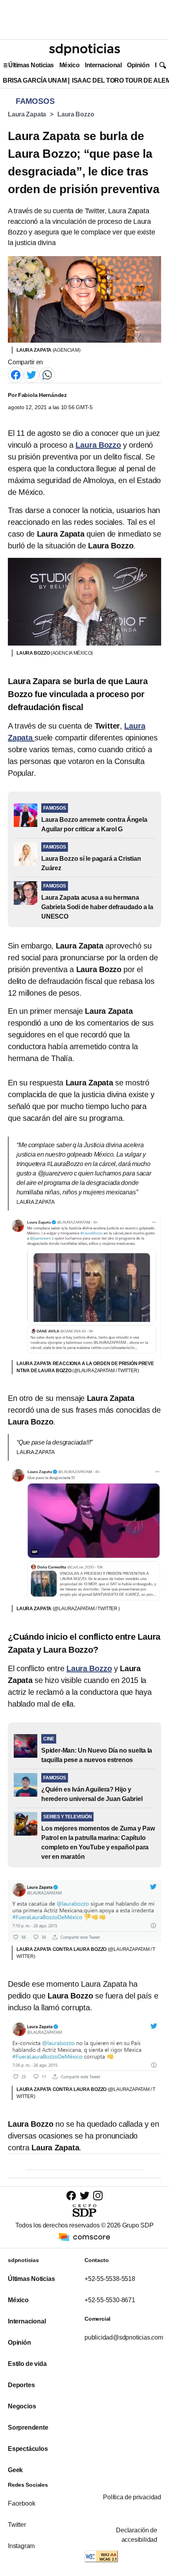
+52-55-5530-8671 (110, 2300)
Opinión (138, 65)
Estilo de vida (27, 2364)
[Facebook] (16, 374)
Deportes (21, 2385)
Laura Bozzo (76, 114)
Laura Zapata (27, 114)
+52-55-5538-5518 (110, 2279)
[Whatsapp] (47, 374)
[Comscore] (84, 2237)
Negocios (22, 2406)
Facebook (21, 2503)
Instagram (21, 2546)
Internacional (103, 65)
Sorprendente (28, 2427)
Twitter (17, 2525)
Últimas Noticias (31, 65)
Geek (15, 2470)
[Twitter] (31, 374)
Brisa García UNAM (35, 80)
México (69, 65)
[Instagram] (98, 2195)
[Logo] (84, 50)
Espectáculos (28, 2449)
